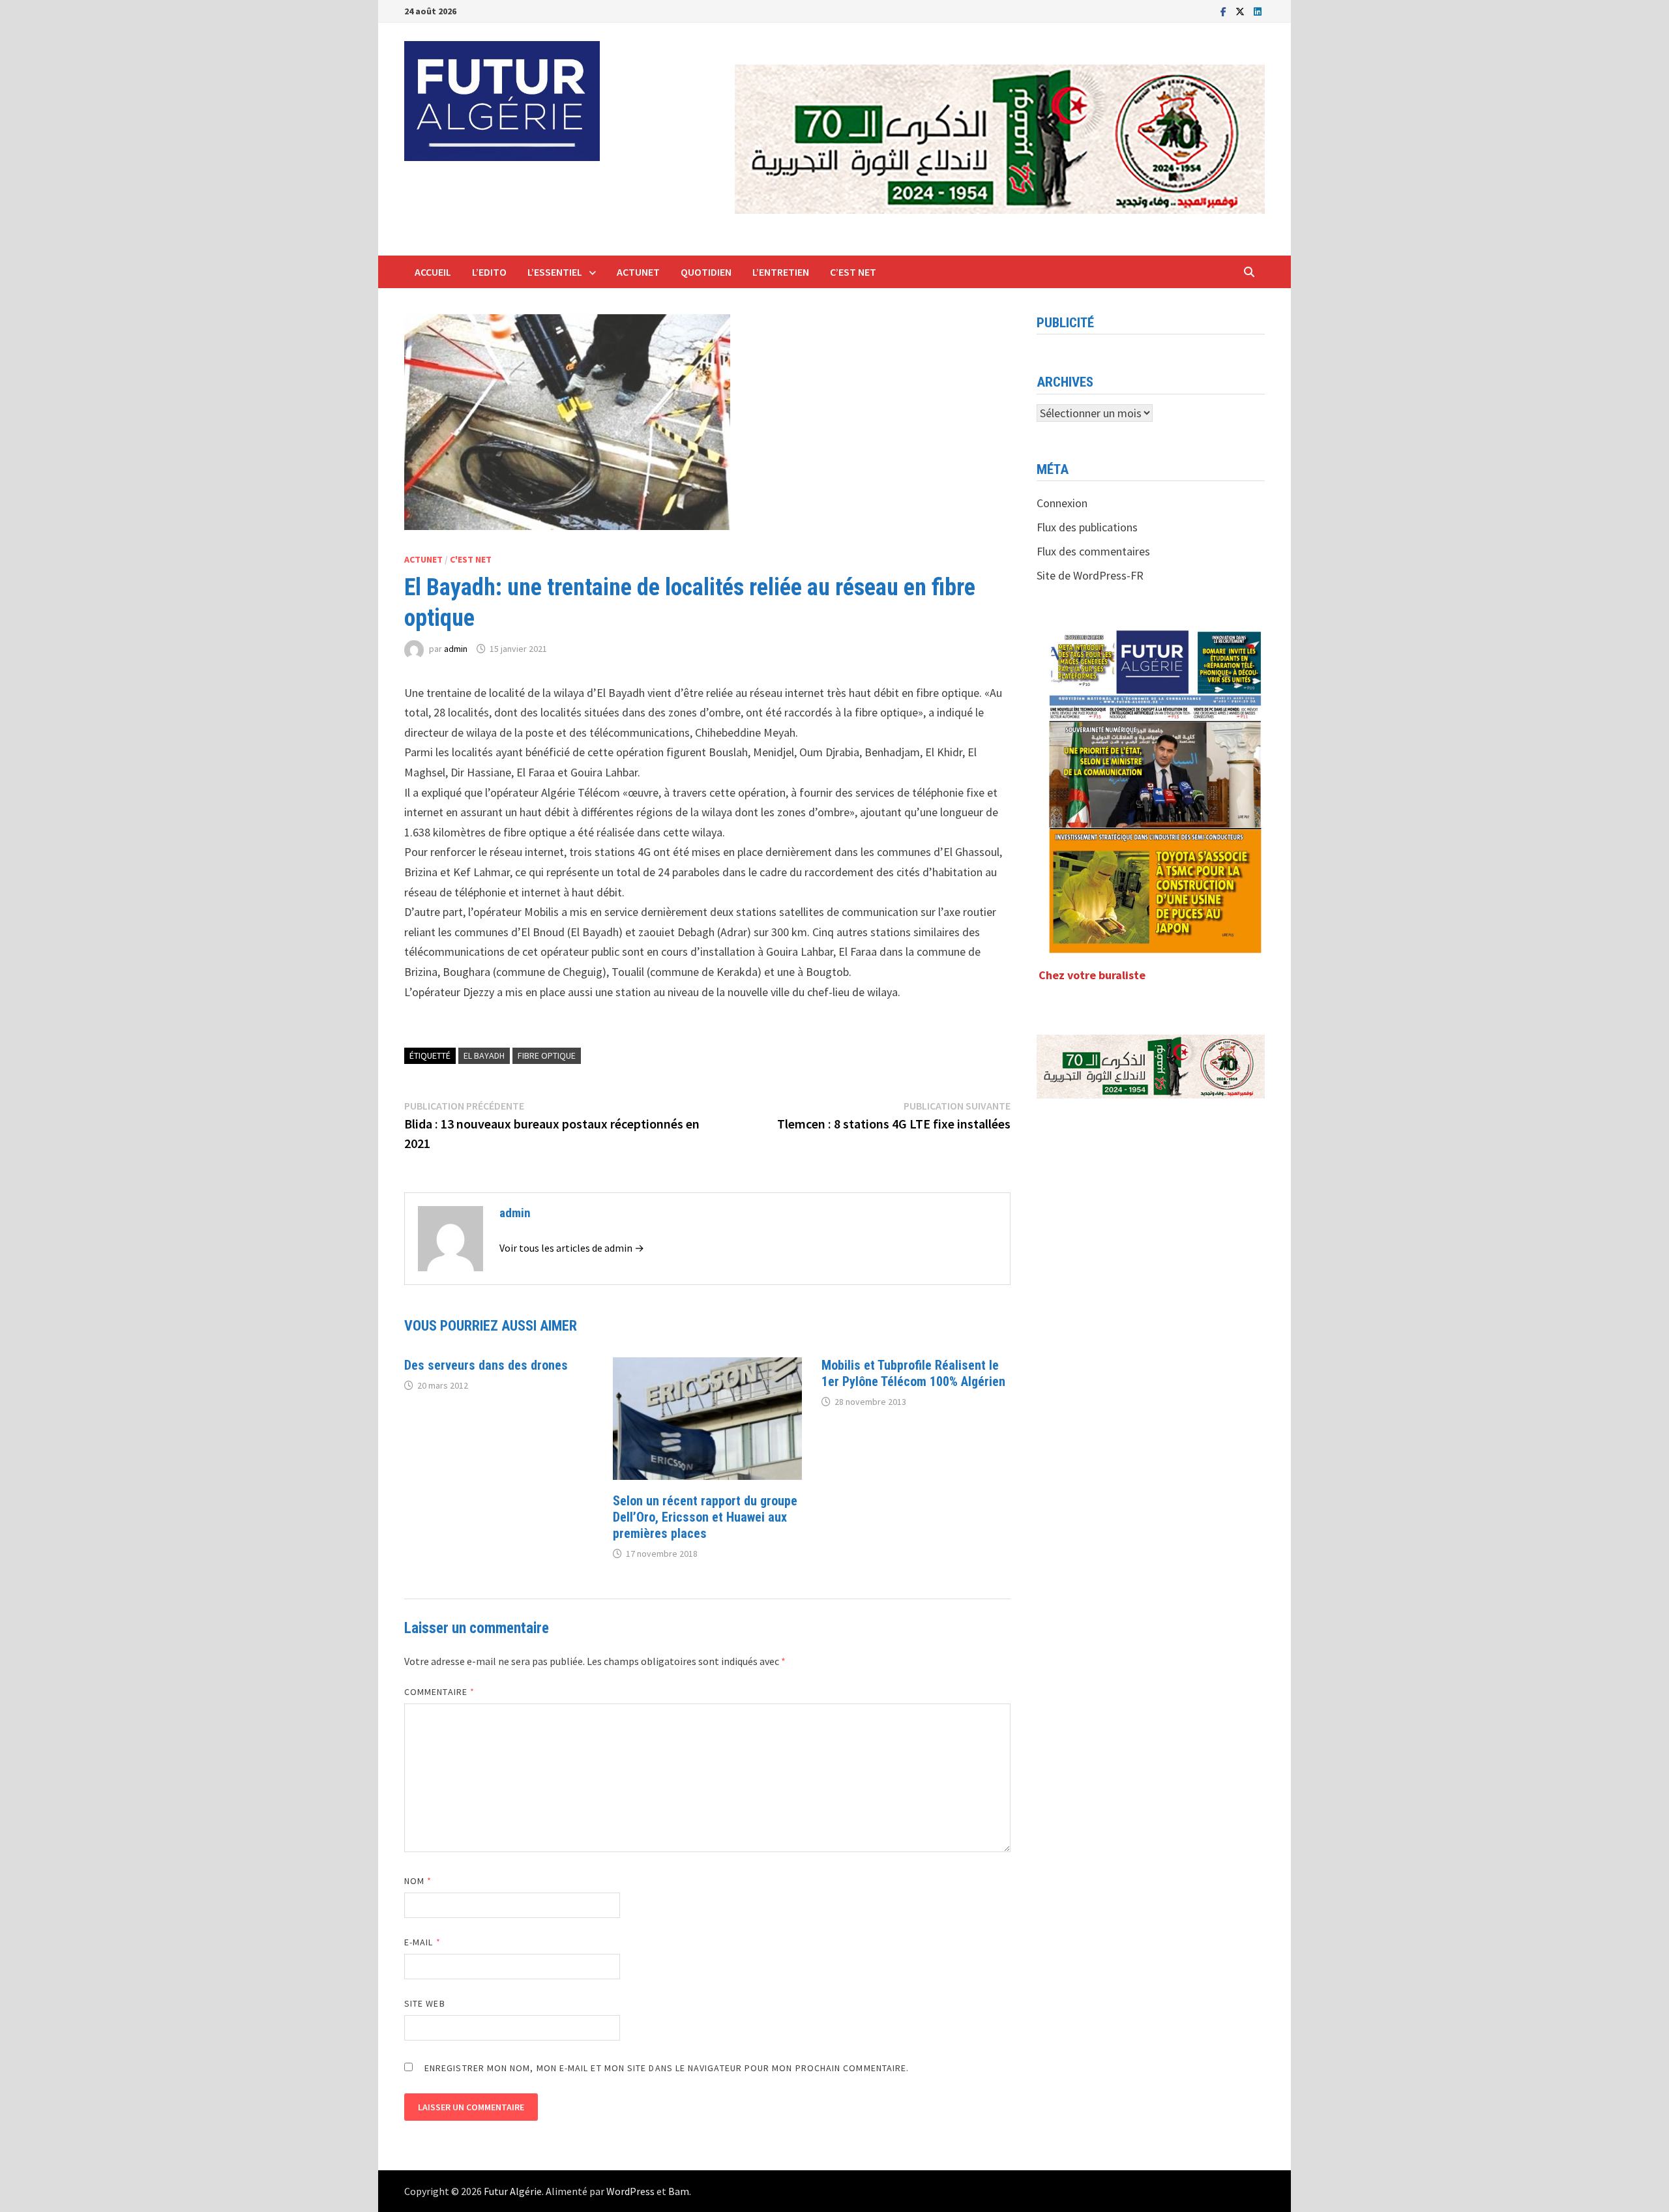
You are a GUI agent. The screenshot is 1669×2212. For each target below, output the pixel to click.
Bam (679, 2191)
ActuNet (638, 272)
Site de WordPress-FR (1090, 575)
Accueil (433, 272)
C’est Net (853, 272)
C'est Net (471, 559)
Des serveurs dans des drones (486, 1365)
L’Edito (489, 272)
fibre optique (547, 1055)
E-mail (422, 1942)
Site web (425, 2003)
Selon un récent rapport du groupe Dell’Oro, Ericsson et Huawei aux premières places (705, 1517)
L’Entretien (781, 272)
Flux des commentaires (1093, 551)
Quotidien (706, 272)
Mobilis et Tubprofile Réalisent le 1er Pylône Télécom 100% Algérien (913, 1373)
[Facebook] (1225, 11)
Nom (418, 1881)
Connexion (1062, 503)
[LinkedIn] (1258, 11)
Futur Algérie (513, 2191)
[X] (1241, 11)
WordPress (630, 2191)
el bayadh (484, 1055)
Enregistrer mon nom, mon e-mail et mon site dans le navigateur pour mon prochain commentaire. (667, 2068)
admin (456, 649)
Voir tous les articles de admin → (572, 1248)
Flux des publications (1087, 527)
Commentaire (439, 1692)
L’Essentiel (555, 272)
